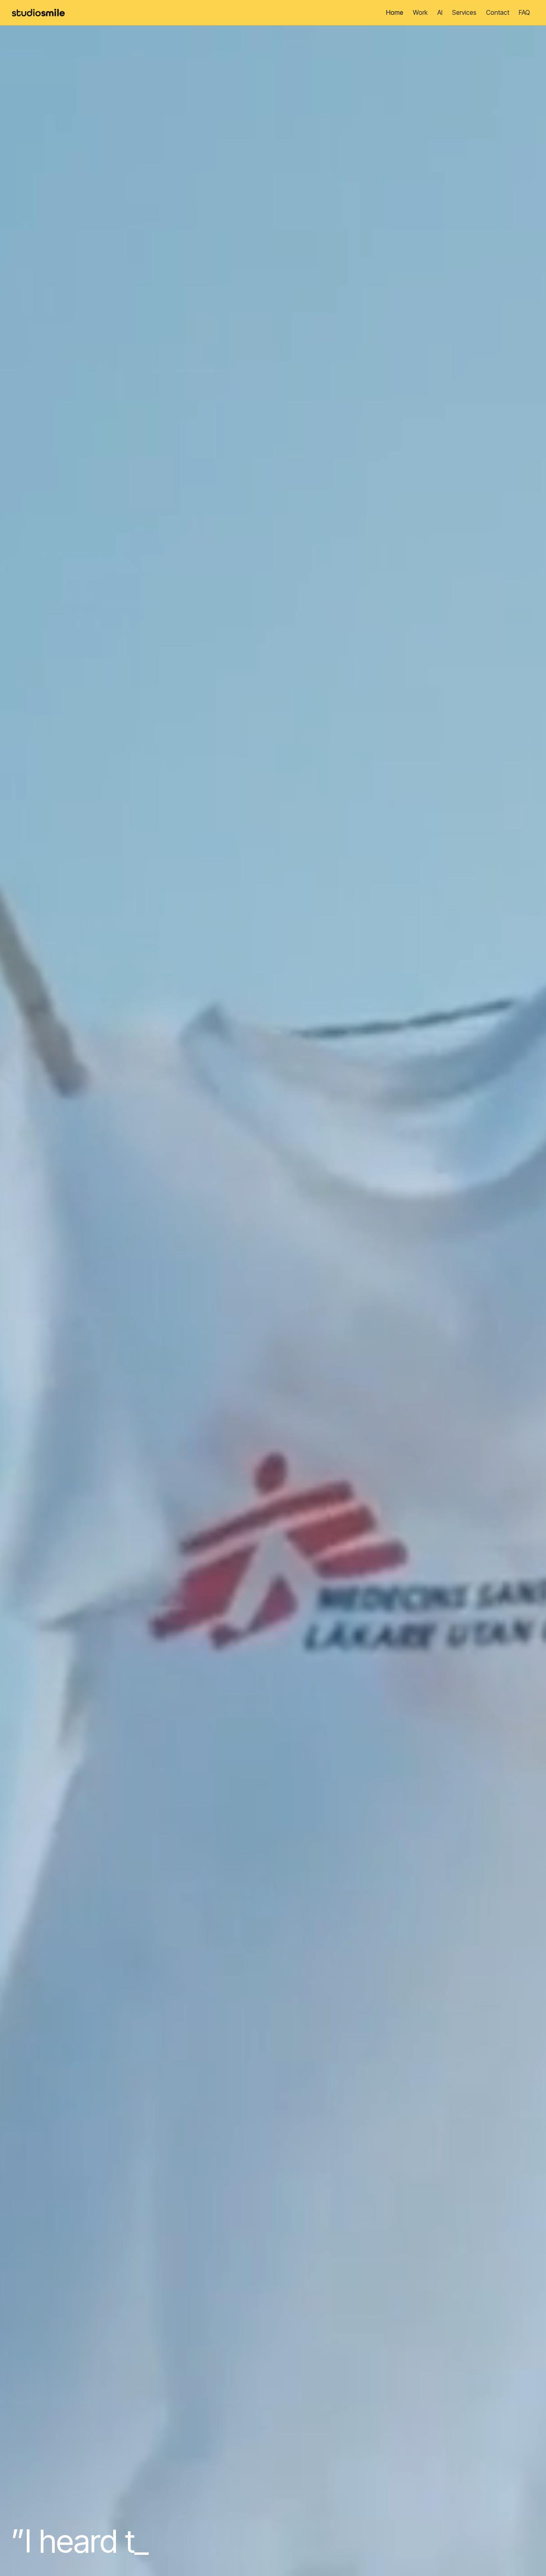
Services (464, 12)
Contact (498, 12)
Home (395, 12)
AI (440, 12)
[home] (42, 13)
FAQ (524, 12)
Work (420, 12)
